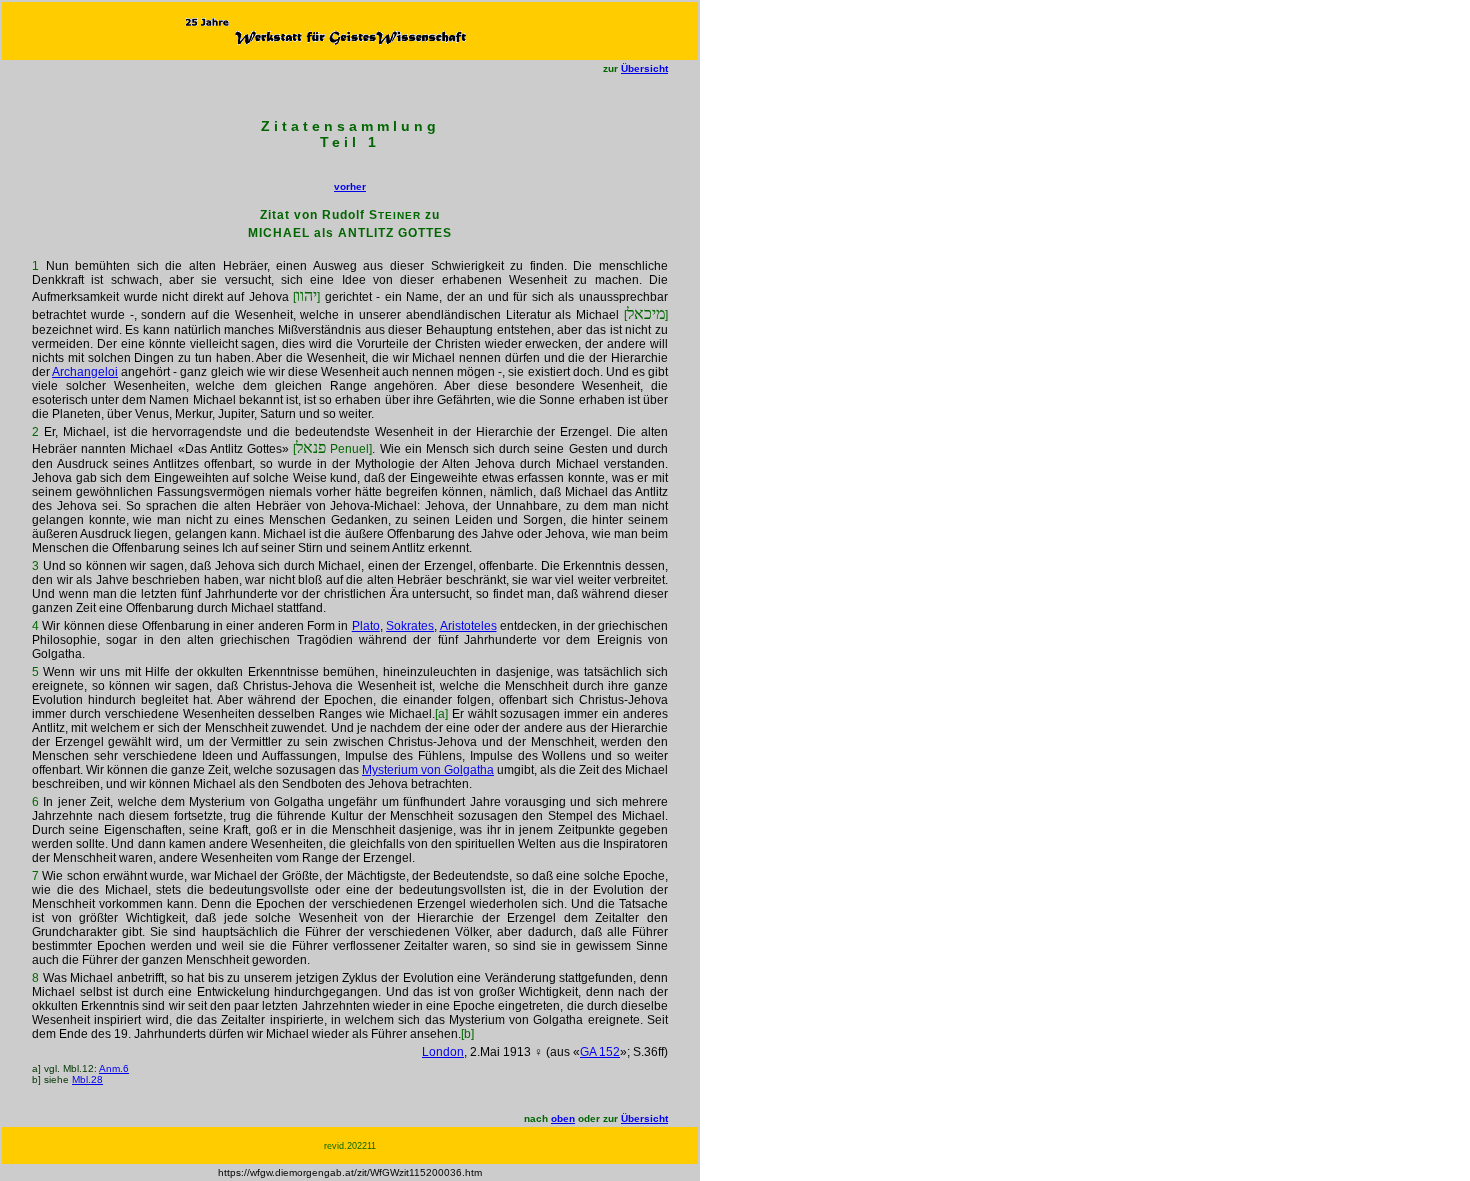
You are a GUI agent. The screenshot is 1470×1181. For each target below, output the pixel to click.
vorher (350, 186)
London (443, 1052)
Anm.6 (114, 1068)
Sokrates (410, 626)
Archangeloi (85, 372)
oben (563, 1118)
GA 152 (600, 1052)
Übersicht (644, 68)
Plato (366, 626)
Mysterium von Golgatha (428, 770)
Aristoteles (468, 626)
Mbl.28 (87, 1079)
